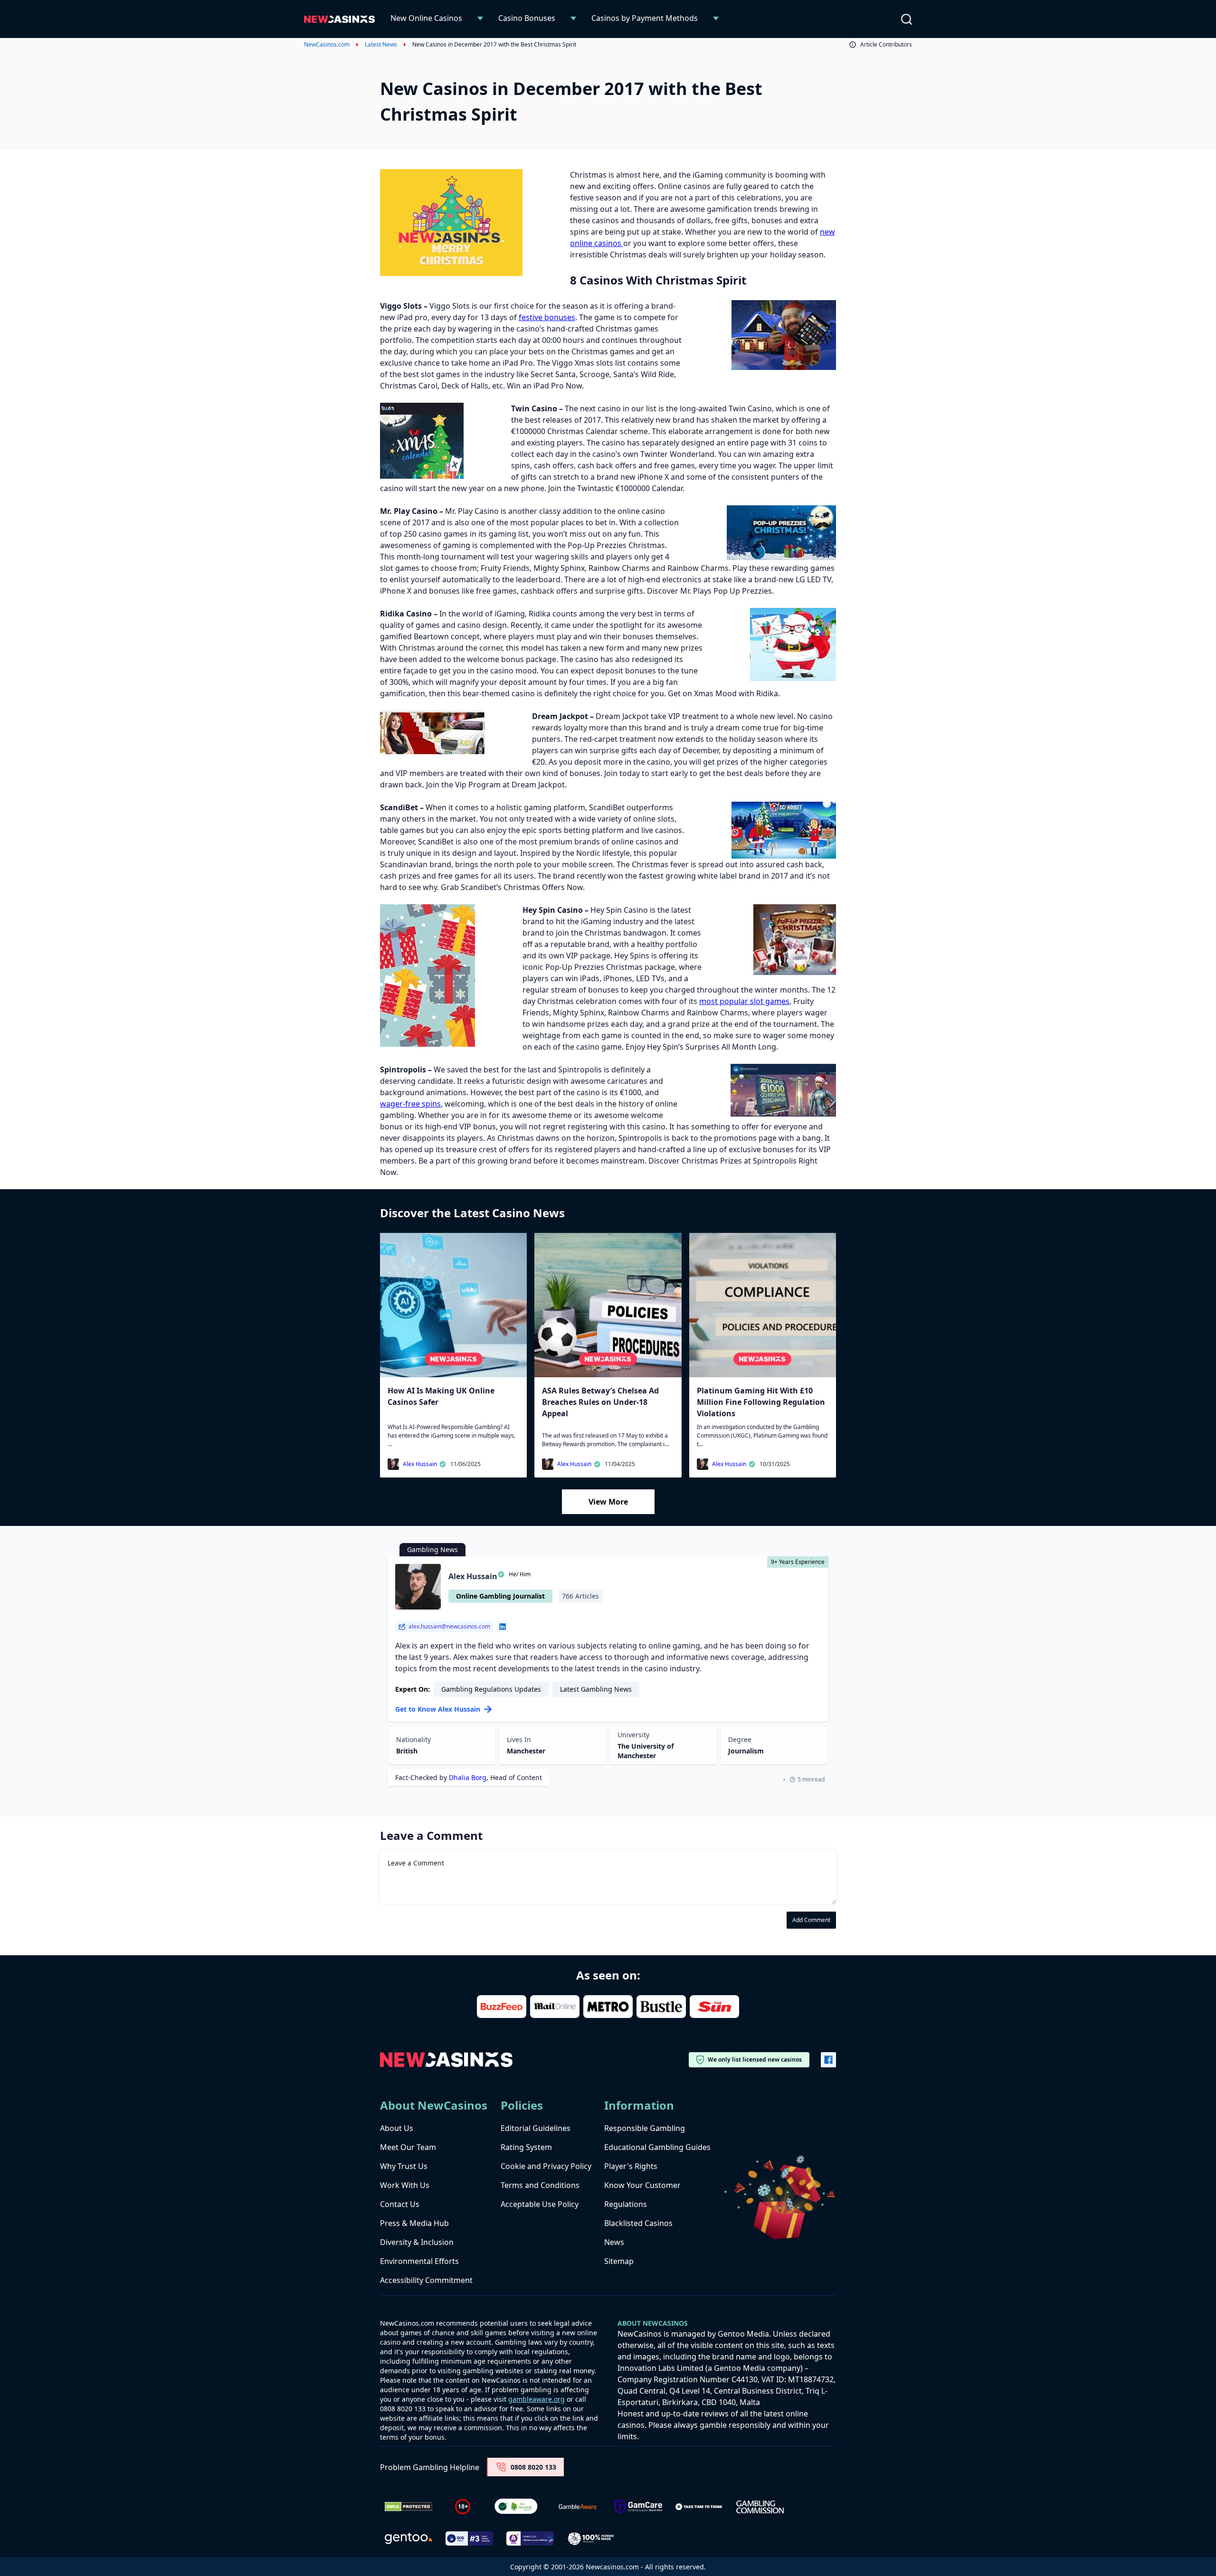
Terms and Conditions (540, 2185)
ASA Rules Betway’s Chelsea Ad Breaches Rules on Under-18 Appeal (600, 1402)
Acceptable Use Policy (540, 2204)
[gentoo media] (408, 2538)
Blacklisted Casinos (638, 2223)
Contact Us (400, 2204)
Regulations (626, 2204)
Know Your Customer (642, 2185)
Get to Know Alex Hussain (438, 1709)
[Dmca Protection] (408, 2507)
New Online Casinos (426, 18)
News (614, 2242)
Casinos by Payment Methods (645, 18)
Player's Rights (631, 2166)
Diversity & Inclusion (417, 2242)
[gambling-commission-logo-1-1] (760, 2507)
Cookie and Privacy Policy (546, 2166)
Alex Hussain (420, 1464)
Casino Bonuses (527, 18)
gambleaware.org (537, 2399)
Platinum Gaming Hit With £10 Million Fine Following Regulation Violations (761, 1402)
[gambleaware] (578, 2507)
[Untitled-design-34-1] (638, 2507)
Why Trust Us (404, 2166)
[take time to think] (699, 2507)
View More (608, 1502)
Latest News (381, 45)
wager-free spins (410, 1104)
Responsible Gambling (645, 2128)
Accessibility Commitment (426, 2280)
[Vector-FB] (828, 2060)
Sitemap (619, 2261)
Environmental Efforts (419, 2261)
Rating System (526, 2147)
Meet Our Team (408, 2147)
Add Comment (811, 1920)
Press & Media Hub (414, 2223)
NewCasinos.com (327, 45)
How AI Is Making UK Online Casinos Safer (441, 1396)
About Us (397, 2128)
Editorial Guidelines (536, 2128)
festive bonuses (547, 317)
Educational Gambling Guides (657, 2147)
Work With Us (405, 2185)
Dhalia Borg (468, 1777)
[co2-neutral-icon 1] (517, 2507)
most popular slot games (744, 1001)
